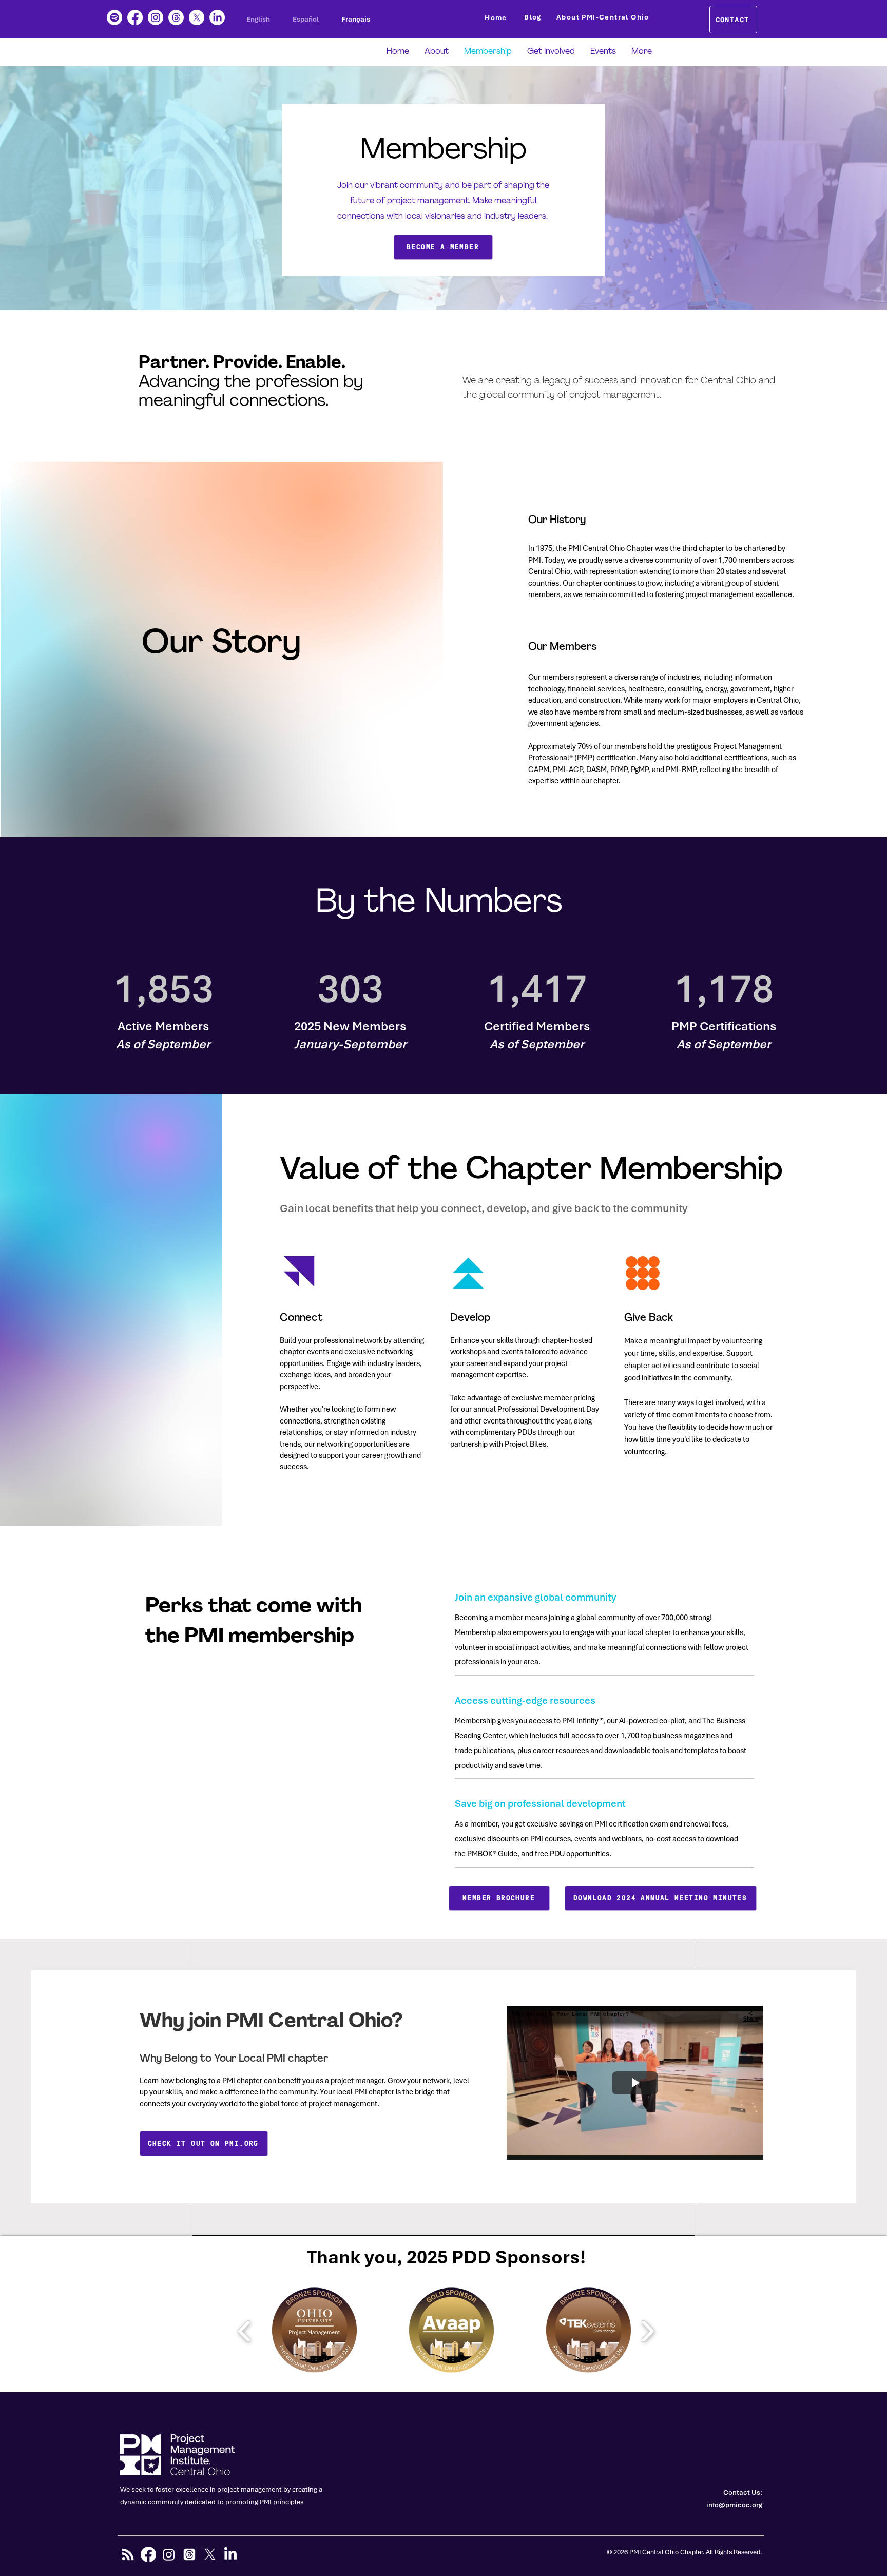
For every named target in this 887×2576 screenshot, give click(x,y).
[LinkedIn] (217, 17)
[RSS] (128, 2554)
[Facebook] (135, 17)
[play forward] (648, 2331)
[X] (197, 17)
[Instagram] (156, 17)
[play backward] (245, 2331)
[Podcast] (114, 17)
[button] (314, 2331)
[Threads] (176, 17)
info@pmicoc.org (734, 2505)
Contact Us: (743, 2493)
